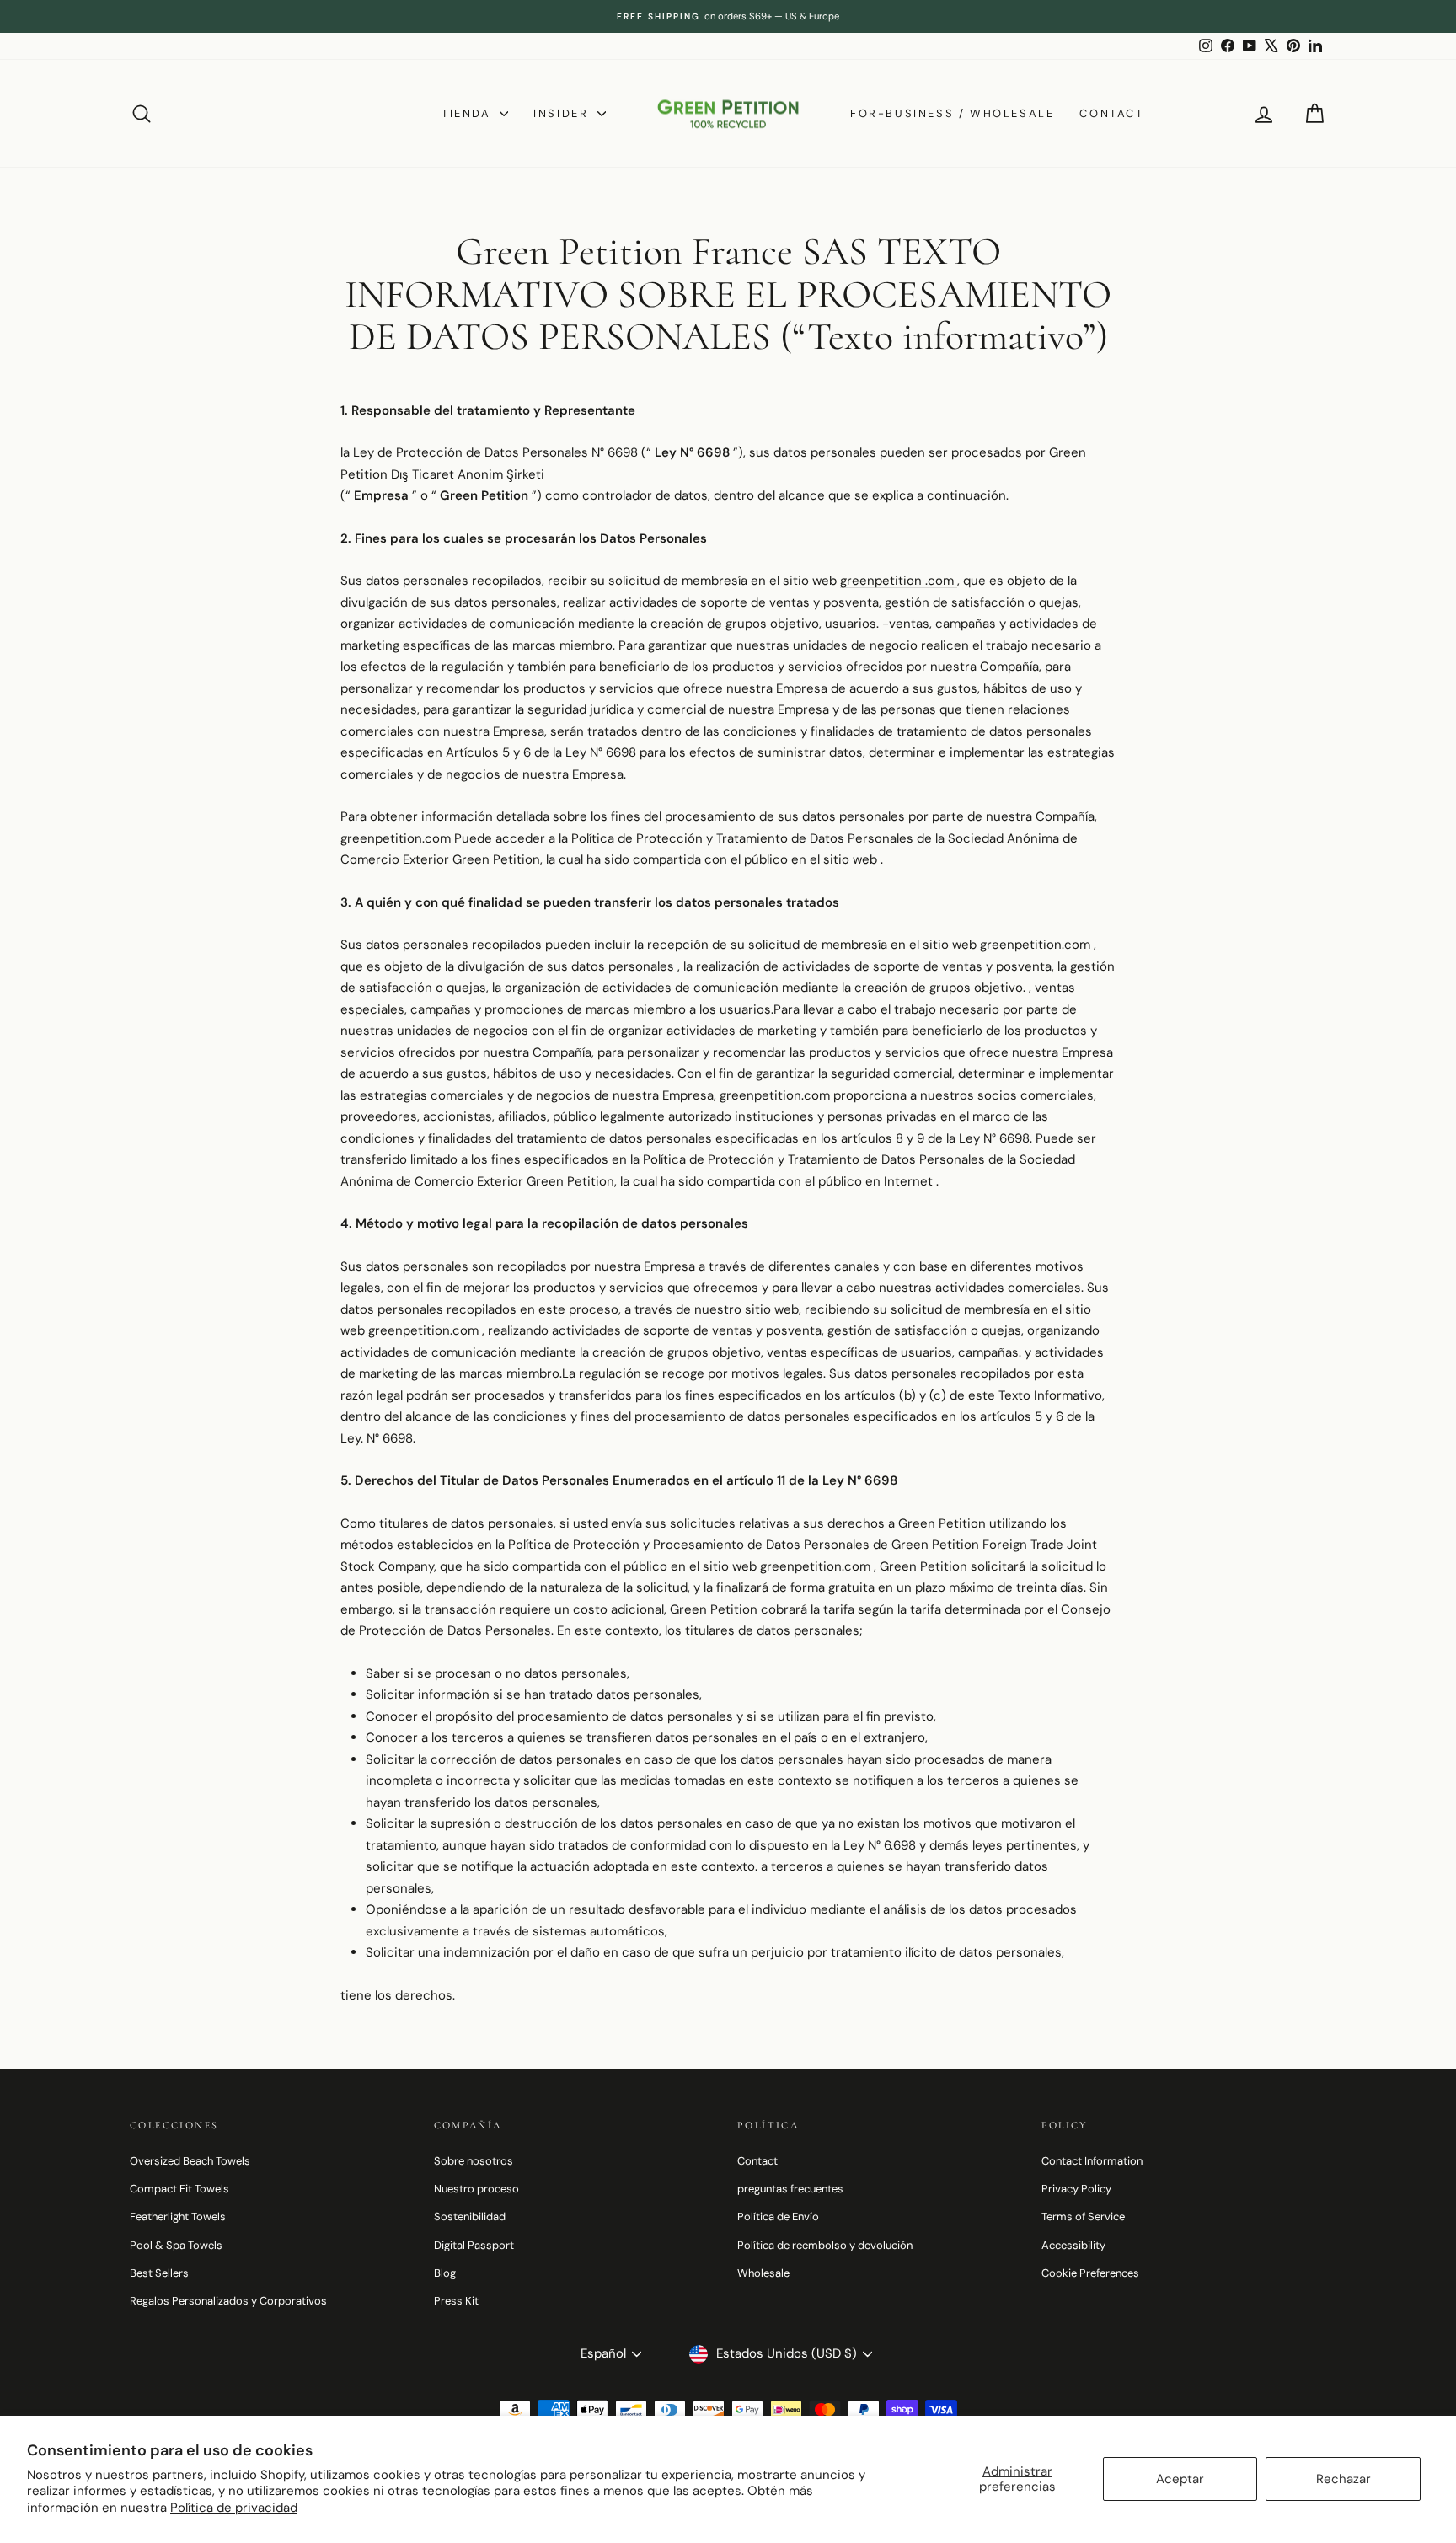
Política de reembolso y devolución (825, 2245)
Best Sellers (159, 2273)
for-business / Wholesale (952, 113)
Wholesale (763, 2273)
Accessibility (1073, 2245)
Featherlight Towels (178, 2216)
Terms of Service (1083, 2216)
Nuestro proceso (476, 2189)
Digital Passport (474, 2245)
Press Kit (456, 2301)
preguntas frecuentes (790, 2189)
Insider (563, 113)
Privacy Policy (1076, 2189)
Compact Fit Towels (179, 2189)
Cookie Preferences (1090, 2273)
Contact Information (1092, 2161)
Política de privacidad (234, 2508)
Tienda (468, 113)
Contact (1111, 113)
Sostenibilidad (470, 2216)
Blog (445, 2273)
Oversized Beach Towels (190, 2161)
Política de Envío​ (778, 2216)
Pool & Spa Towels (176, 2245)
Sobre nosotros (474, 2161)
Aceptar (1180, 2479)
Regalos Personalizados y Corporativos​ (228, 2301)
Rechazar (1344, 2479)
